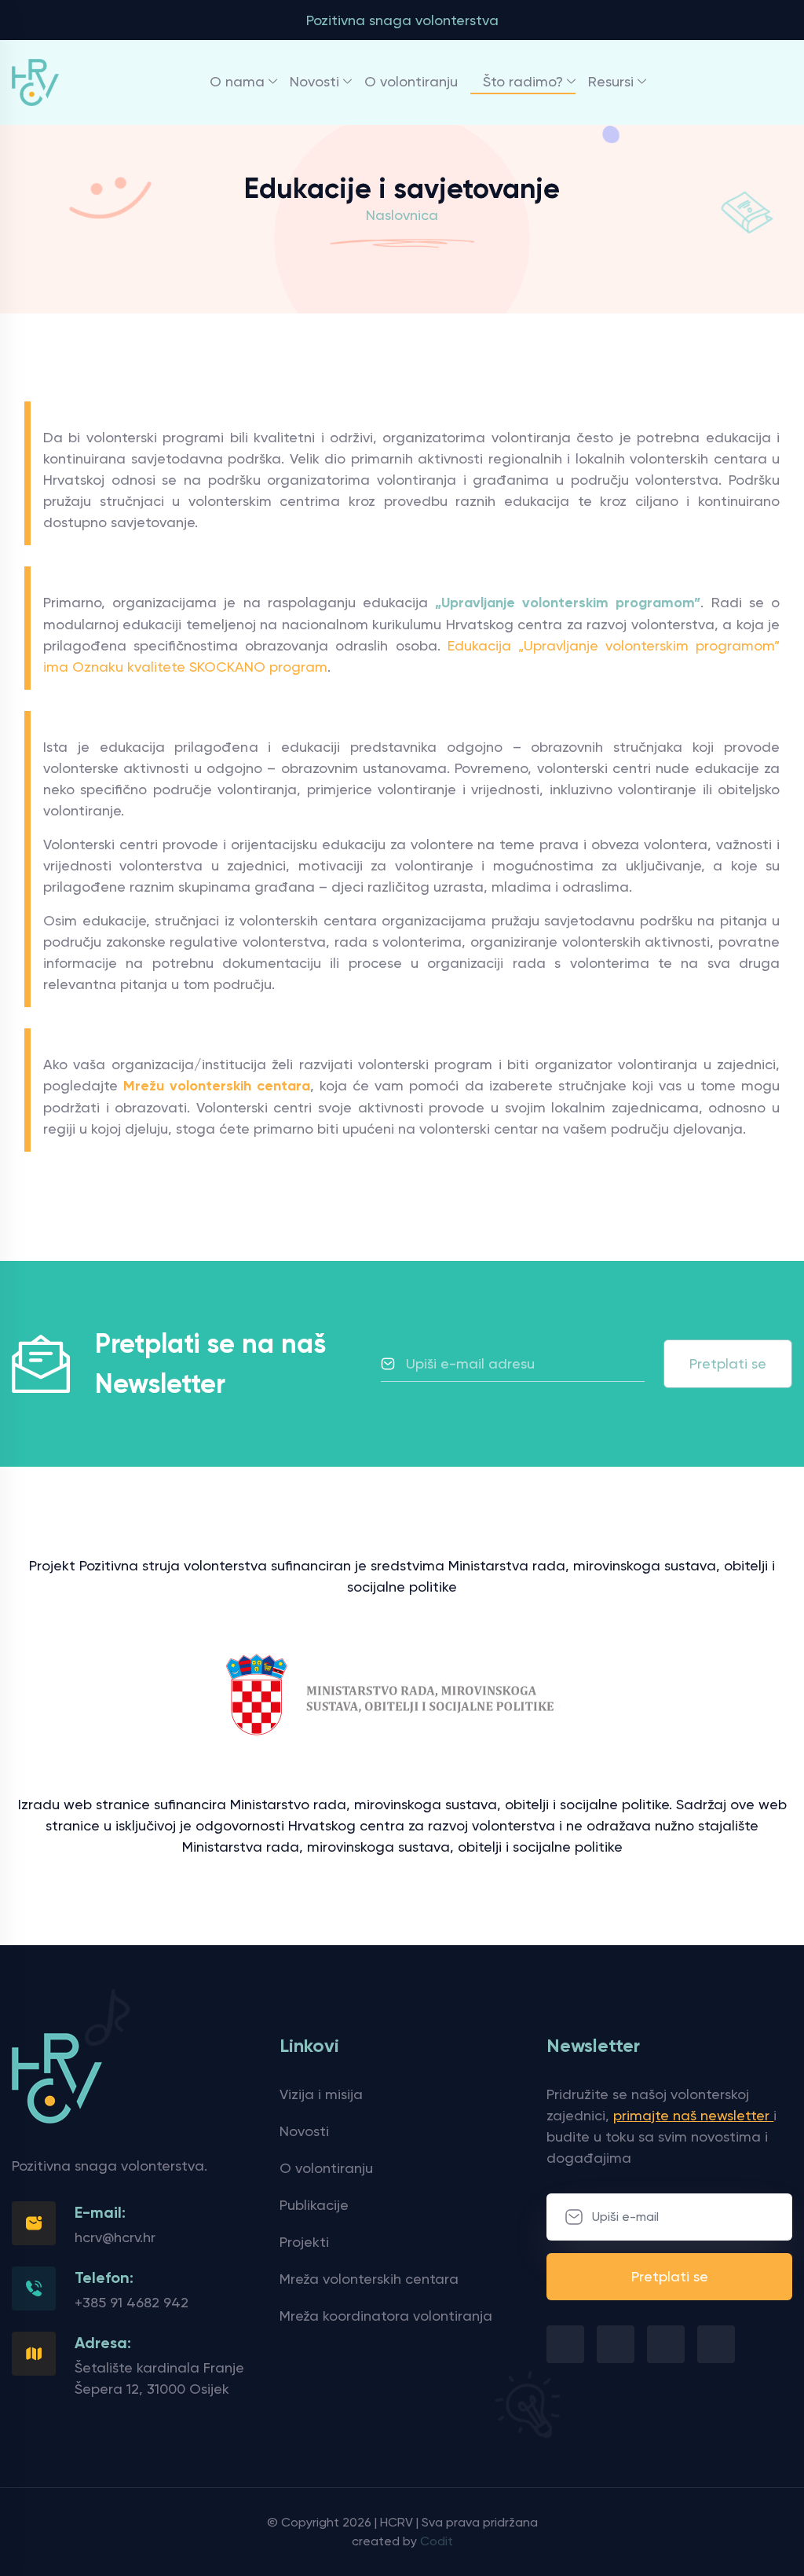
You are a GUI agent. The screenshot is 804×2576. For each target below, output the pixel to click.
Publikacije (314, 2205)
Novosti (314, 81)
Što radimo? (523, 81)
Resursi (611, 81)
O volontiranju (411, 81)
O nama (237, 81)
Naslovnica (402, 215)
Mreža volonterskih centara (369, 2279)
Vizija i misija (321, 2094)
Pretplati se (728, 1363)
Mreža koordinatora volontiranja (386, 2316)
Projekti (304, 2242)
